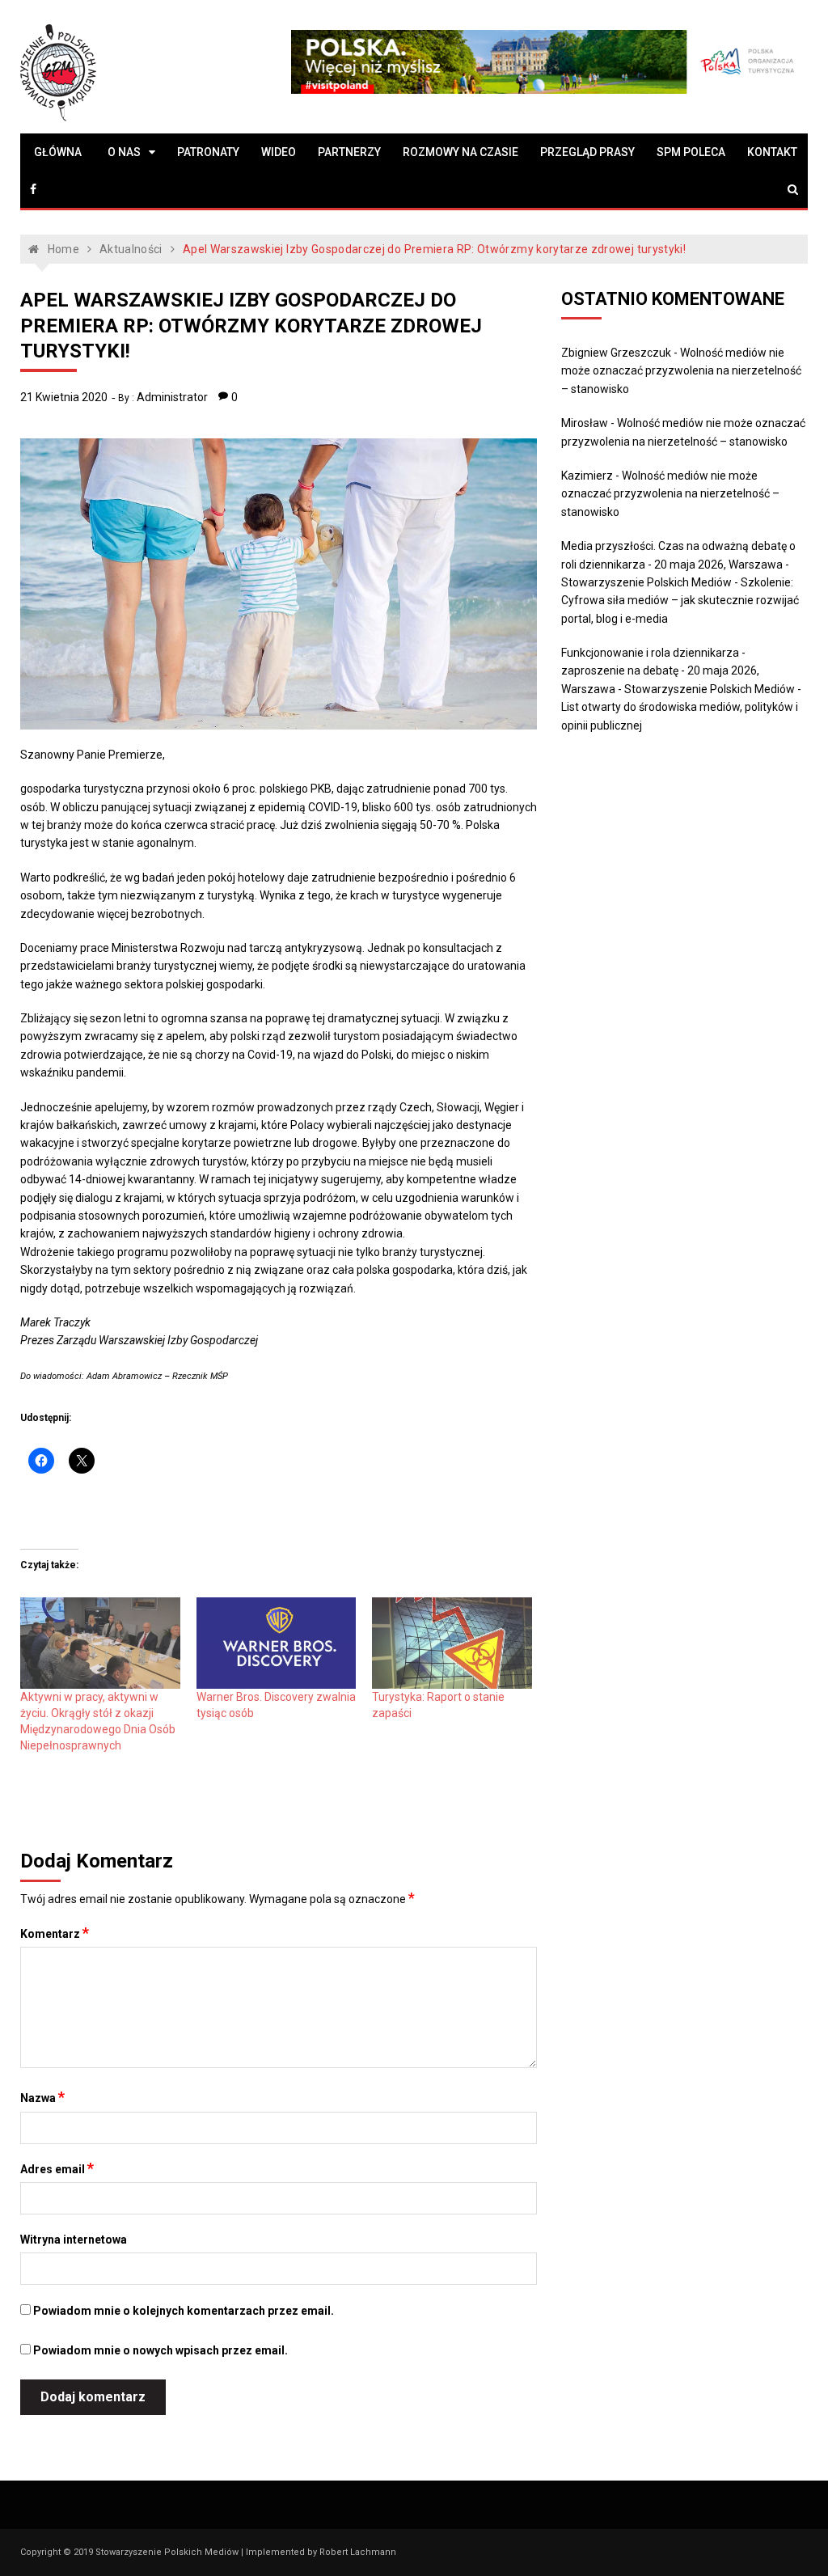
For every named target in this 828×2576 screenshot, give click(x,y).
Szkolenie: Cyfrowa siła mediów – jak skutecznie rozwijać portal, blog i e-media (680, 601)
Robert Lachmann (358, 2552)
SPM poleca (691, 152)
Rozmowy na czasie (460, 152)
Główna (58, 152)
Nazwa (42, 2097)
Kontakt (772, 152)
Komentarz (55, 1933)
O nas (124, 152)
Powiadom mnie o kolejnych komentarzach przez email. (184, 2311)
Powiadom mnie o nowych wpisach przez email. (161, 2350)
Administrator (172, 397)
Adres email (57, 2168)
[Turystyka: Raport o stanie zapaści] (452, 1643)
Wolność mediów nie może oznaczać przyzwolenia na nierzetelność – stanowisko (681, 371)
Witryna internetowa (74, 2240)
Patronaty (208, 152)
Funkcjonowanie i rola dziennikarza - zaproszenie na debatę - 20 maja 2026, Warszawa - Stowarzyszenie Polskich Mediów (678, 671)
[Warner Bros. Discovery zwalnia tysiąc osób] (276, 1643)
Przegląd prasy (587, 152)
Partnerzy (349, 152)
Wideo (279, 152)
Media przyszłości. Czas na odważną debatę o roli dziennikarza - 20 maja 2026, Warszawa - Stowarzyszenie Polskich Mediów (678, 564)
